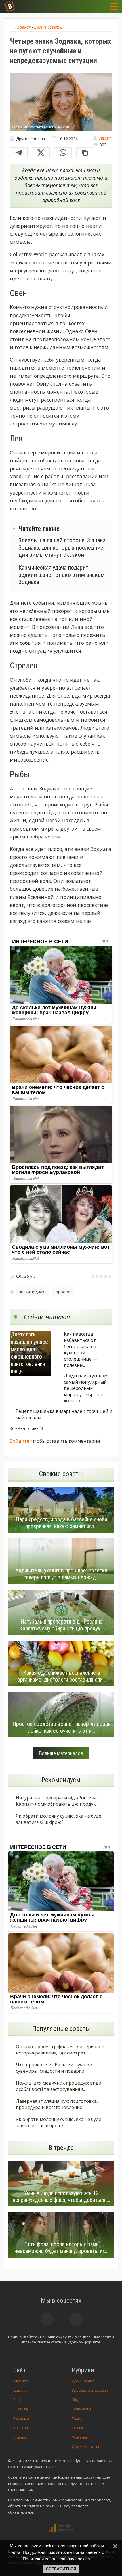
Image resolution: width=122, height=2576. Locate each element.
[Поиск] (86, 6)
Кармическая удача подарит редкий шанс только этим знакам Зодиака (61, 575)
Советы (20, 2390)
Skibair (105, 138)
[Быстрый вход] (100, 6)
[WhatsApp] (63, 153)
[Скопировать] (85, 153)
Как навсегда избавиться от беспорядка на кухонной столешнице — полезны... (81, 1349)
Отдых (78, 2428)
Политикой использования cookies (56, 2559)
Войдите (19, 1441)
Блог (17, 2400)
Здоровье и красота (90, 2390)
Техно (77, 2418)
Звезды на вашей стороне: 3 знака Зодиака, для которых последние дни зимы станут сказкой (62, 547)
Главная (21, 2381)
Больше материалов (61, 1753)
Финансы (80, 2437)
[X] (41, 153)
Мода (77, 2400)
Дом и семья (83, 2381)
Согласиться (61, 2569)
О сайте (21, 2409)
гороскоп (63, 1292)
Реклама (21, 2418)
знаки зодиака (33, 1292)
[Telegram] (19, 153)
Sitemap (20, 2437)
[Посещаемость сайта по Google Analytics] (61, 2528)
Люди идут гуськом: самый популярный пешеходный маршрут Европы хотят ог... (86, 1388)
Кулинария (82, 2409)
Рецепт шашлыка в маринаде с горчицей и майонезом (64, 1414)
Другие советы (85, 2446)
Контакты (22, 2428)
